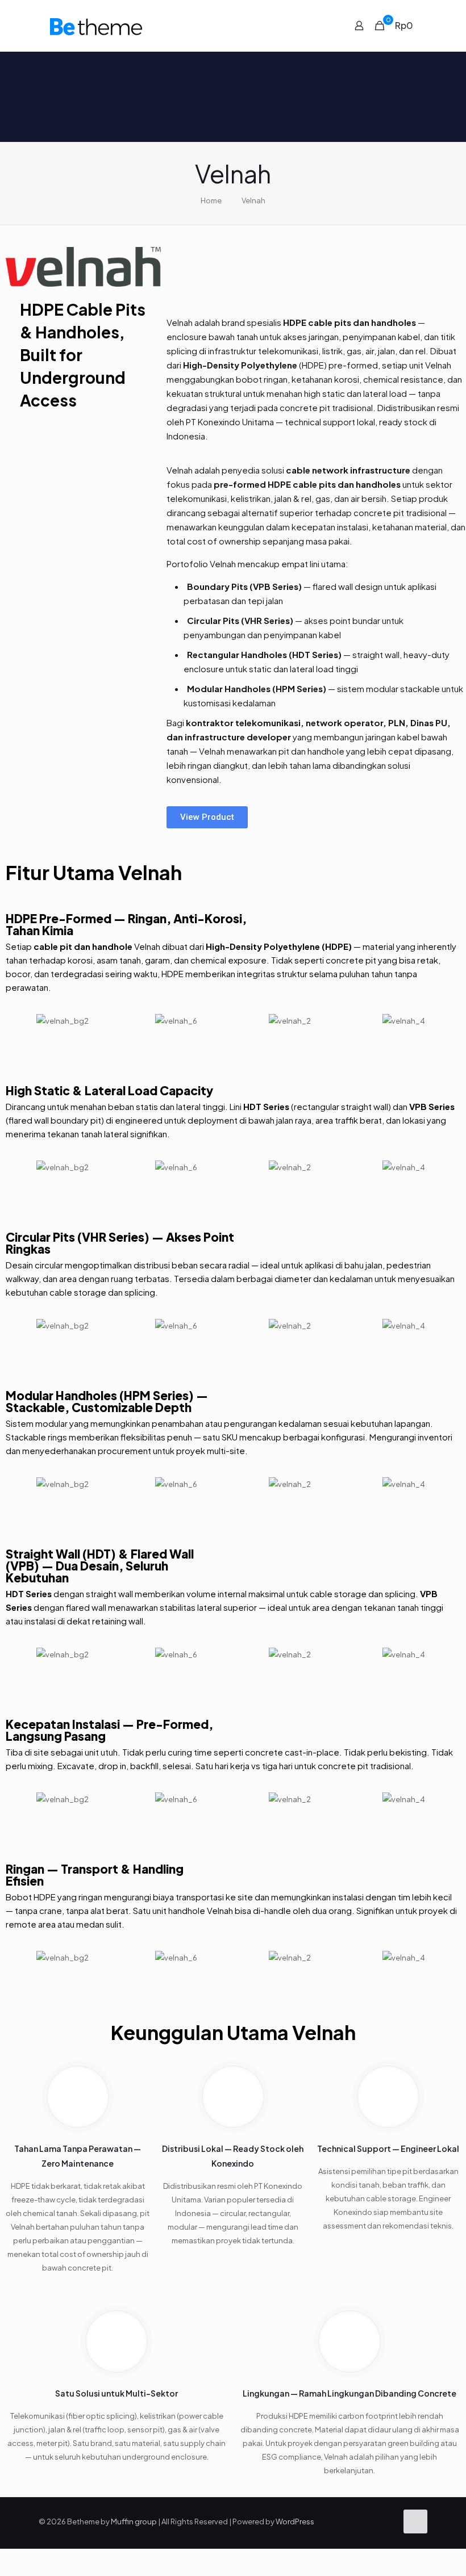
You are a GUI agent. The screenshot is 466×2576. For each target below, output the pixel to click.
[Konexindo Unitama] (96, 26)
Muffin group (134, 2521)
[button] (17, 1021)
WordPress (295, 2521)
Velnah (253, 200)
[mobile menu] (319, 26)
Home (211, 200)
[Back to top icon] (415, 2521)
